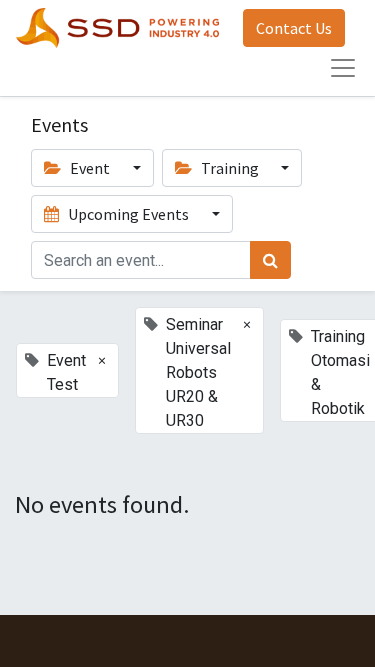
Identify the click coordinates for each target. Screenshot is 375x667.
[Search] (270, 260)
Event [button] (90, 168)
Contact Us (294, 28)
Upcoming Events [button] (128, 214)
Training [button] (230, 168)
